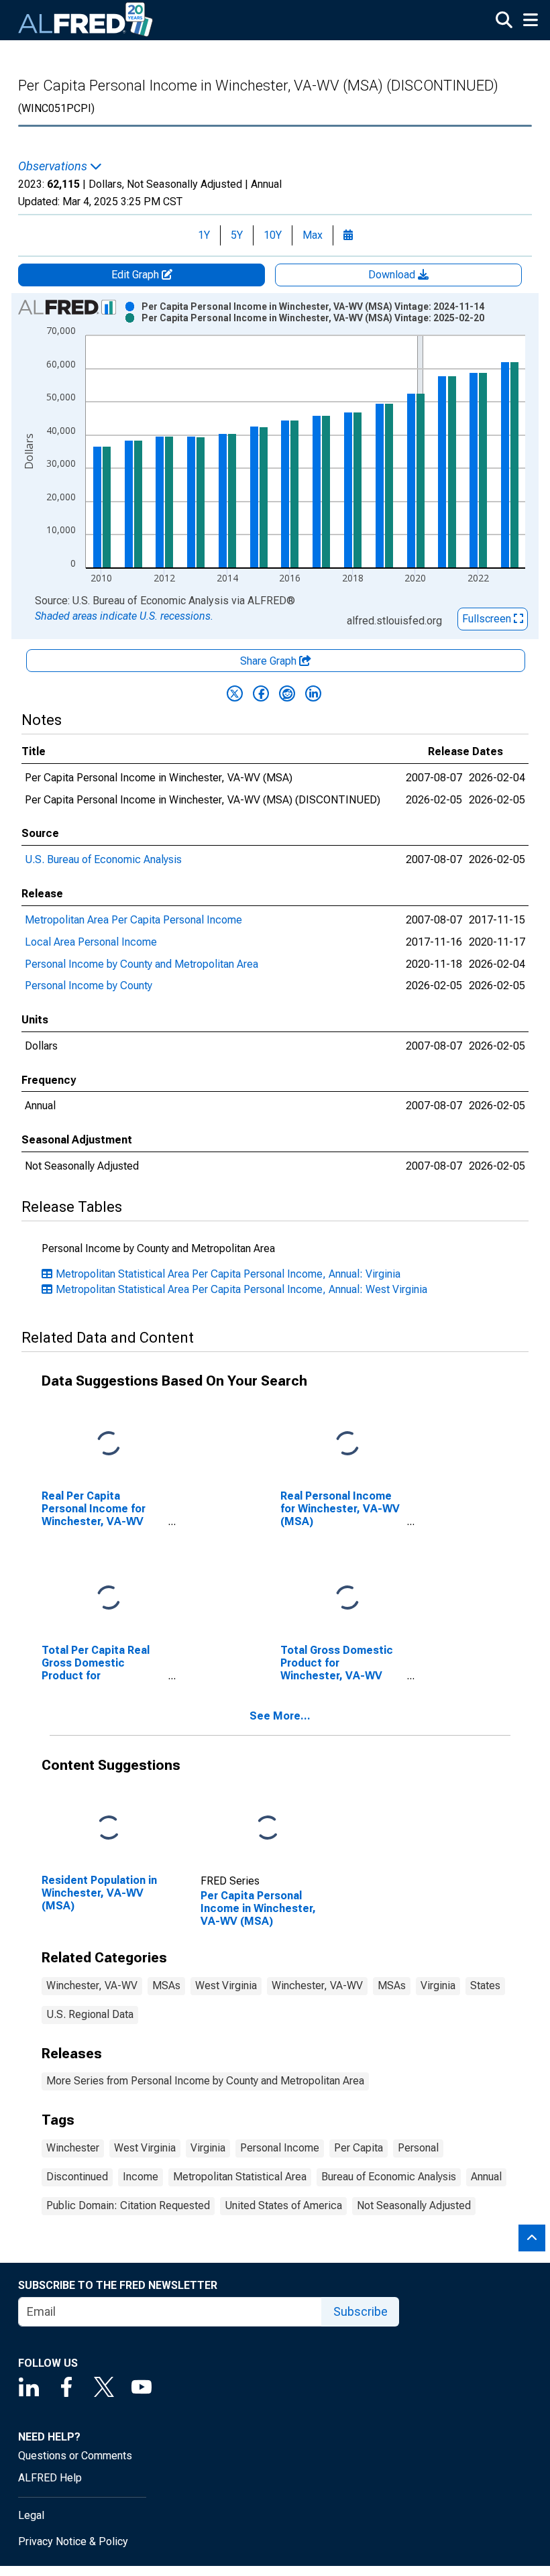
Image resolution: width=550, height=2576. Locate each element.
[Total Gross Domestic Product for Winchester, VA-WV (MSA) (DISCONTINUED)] (347, 1599)
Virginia (438, 1985)
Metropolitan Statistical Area (240, 2177)
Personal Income (280, 2148)
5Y (237, 235)
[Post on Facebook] (261, 693)
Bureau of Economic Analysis (389, 2177)
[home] (86, 20)
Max (313, 235)
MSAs (166, 1985)
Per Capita (359, 2148)
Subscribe (361, 2311)
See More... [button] (280, 1716)
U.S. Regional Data (90, 2014)
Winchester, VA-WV (92, 1985)
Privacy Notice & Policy (73, 2541)
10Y (273, 235)
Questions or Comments (75, 2456)
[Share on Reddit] (287, 693)
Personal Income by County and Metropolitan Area (142, 964)
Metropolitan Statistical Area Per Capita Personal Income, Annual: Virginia (228, 1274)
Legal (31, 2515)
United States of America (283, 2205)
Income (141, 2177)
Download (393, 275)
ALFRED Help (50, 2478)
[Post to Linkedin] (313, 693)
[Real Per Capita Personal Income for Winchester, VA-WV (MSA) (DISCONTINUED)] (109, 1444)
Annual (486, 2177)
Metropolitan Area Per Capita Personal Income (133, 920)
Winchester (73, 2148)
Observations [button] (54, 166)
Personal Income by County (89, 986)
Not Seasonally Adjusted (414, 2205)
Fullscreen (488, 619)
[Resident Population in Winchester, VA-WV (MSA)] (109, 1828)
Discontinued (77, 2177)
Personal (418, 2148)
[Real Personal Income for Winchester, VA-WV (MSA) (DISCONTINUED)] (347, 1444)
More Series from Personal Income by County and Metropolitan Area (205, 2081)
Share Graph (270, 661)
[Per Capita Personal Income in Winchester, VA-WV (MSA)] (268, 1828)
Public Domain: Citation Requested (128, 2205)
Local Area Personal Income (91, 942)
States (485, 1985)
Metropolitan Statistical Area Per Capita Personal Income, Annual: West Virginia (241, 1289)
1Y (204, 235)
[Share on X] (235, 693)
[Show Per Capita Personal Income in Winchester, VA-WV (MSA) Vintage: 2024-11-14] (313, 306)
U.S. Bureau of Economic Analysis (103, 859)
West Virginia (226, 1985)
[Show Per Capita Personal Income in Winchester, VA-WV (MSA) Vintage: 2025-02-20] (313, 318)
